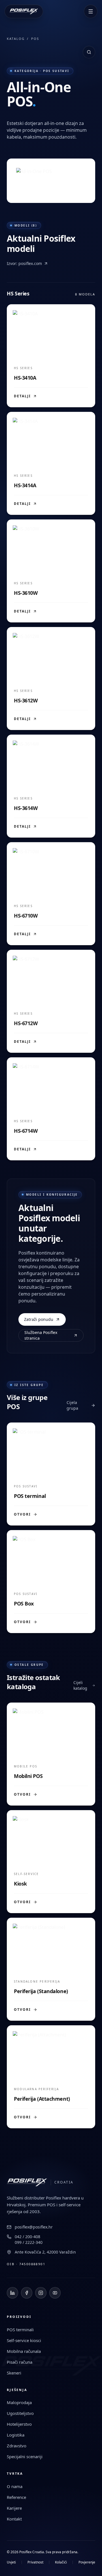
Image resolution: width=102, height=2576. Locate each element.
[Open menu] (91, 11)
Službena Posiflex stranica (41, 1335)
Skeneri (14, 2373)
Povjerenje (87, 2562)
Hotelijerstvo (19, 2424)
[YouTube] (55, 2293)
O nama (15, 2486)
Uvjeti (11, 2562)
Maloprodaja (19, 2402)
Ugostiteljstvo (20, 2413)
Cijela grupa (72, 1405)
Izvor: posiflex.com (24, 263)
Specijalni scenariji (25, 2456)
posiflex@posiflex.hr (34, 2227)
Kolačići (61, 2562)
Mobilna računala (24, 2351)
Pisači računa (20, 2362)
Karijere (14, 2508)
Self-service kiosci (24, 2340)
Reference (16, 2497)
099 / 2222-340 (29, 2242)
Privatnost (35, 2562)
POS (35, 39)
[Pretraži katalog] (89, 52)
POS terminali (20, 2330)
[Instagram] (41, 2293)
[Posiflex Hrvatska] (24, 11)
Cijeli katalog (80, 1685)
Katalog (16, 39)
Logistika (16, 2435)
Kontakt (14, 2519)
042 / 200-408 (27, 2237)
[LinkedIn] (12, 2293)
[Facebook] (27, 2293)
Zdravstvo (17, 2446)
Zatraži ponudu (39, 1319)
